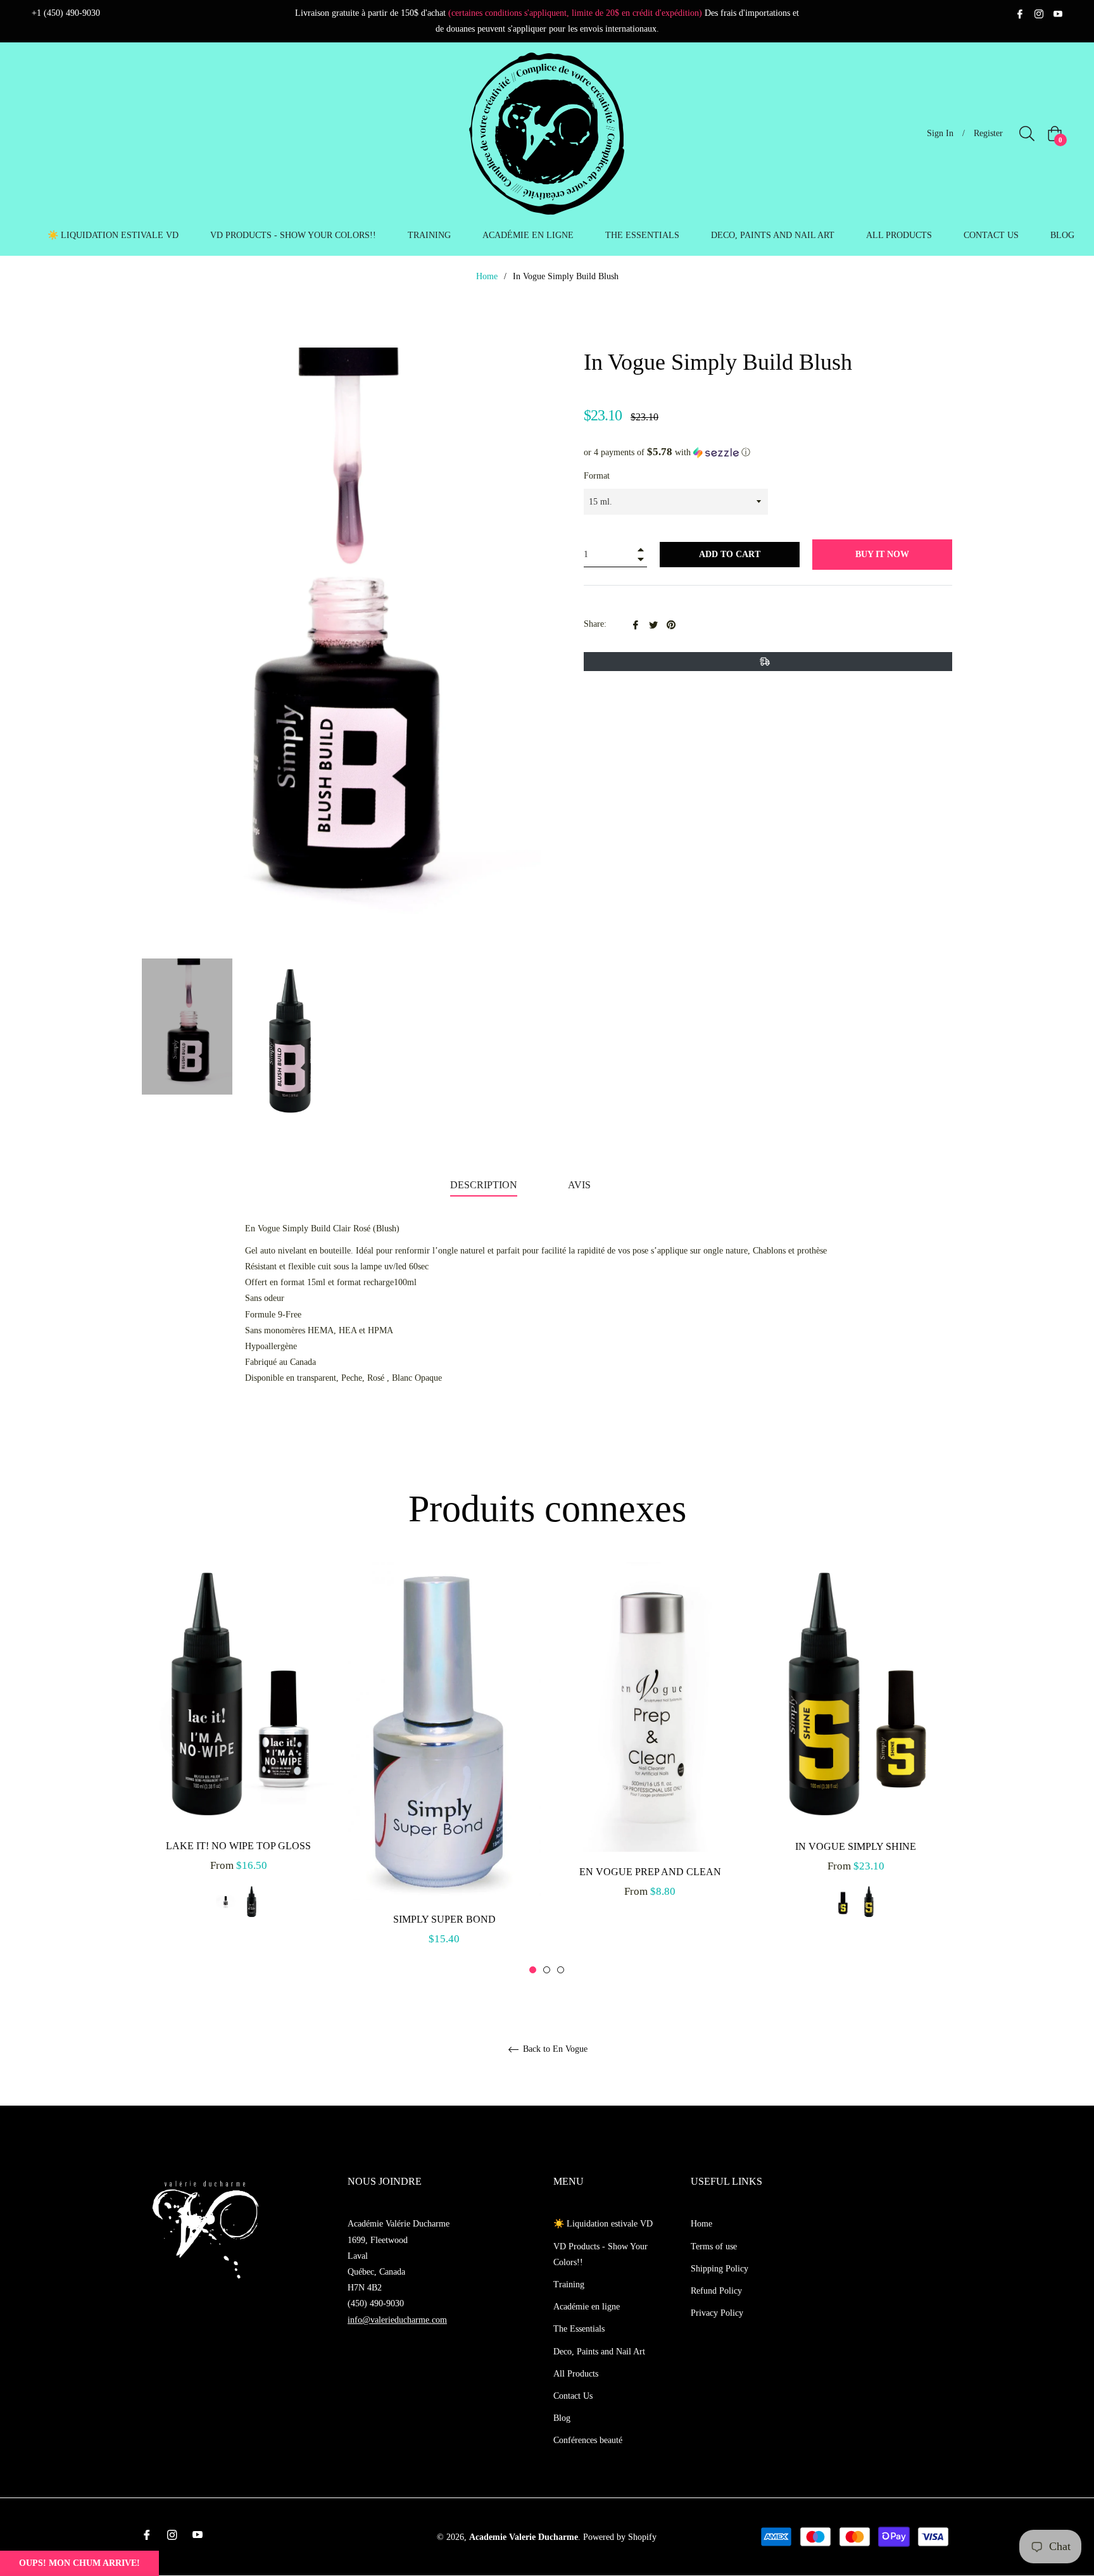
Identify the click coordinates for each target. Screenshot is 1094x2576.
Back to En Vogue (554, 2049)
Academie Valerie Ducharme (524, 2537)
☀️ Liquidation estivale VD (603, 2224)
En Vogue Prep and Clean (650, 1872)
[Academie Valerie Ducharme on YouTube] (1058, 13)
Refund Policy (716, 2291)
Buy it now (882, 554)
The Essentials (579, 2329)
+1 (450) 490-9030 (66, 13)
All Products (576, 2374)
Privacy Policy (717, 2313)
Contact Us (573, 2396)
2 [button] (547, 1970)
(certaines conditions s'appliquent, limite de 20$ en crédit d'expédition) (575, 13)
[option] (238, 1754)
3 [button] (561, 1970)
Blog (562, 2418)
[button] (768, 452)
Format (597, 476)
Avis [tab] (581, 1185)
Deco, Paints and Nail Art (599, 2352)
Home (487, 276)
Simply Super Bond (444, 1920)
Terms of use (714, 2246)
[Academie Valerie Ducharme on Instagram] (1039, 13)
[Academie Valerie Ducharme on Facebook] (1020, 13)
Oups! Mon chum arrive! (79, 2563)
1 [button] (533, 1970)
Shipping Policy (720, 2269)
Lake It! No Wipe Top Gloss (238, 1846)
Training (569, 2284)
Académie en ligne (587, 2307)
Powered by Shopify (620, 2537)
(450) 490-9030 (376, 2303)
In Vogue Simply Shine (856, 1846)
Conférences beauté (588, 2440)
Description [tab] (484, 1185)
